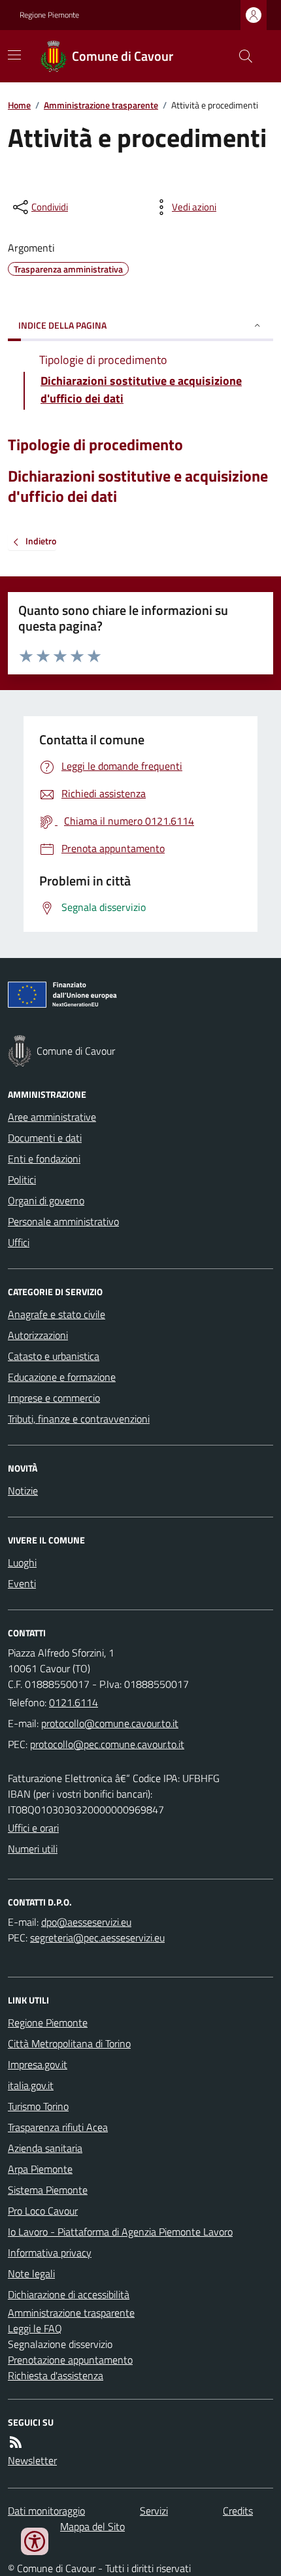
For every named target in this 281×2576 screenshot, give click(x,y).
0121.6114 (74, 1702)
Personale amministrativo (63, 1221)
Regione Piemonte (49, 15)
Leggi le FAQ (35, 2328)
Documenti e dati (45, 1138)
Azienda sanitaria (45, 2148)
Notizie (23, 1491)
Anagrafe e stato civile (57, 1314)
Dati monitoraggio (46, 2511)
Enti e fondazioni (44, 1159)
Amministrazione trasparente (101, 105)
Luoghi (22, 1562)
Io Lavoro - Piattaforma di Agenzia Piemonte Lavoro (120, 2232)
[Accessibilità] (35, 2541)
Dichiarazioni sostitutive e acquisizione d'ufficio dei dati (138, 486)
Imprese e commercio (54, 1398)
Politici (22, 1180)
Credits (238, 2511)
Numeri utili (33, 1849)
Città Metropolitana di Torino (69, 2043)
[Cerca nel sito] (240, 56)
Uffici (19, 1242)
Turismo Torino (38, 2106)
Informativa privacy (50, 2253)
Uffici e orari (33, 1828)
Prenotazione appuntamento (70, 2360)
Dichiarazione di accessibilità (69, 2294)
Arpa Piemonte (40, 2169)
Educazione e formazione (62, 1377)
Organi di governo (46, 1200)
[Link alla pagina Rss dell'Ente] (16, 2442)
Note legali (31, 2273)
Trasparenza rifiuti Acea (58, 2127)
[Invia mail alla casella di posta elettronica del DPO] (86, 1922)
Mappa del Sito (92, 2526)
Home (19, 105)
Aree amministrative (52, 1117)
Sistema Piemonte (48, 2190)
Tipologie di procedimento (95, 445)
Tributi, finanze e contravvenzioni (79, 1419)
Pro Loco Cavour (43, 2211)
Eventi (22, 1583)
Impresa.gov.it (38, 2064)
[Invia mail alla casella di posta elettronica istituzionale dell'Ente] (110, 1723)
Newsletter (32, 2460)
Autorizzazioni (38, 1335)
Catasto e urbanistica (54, 1356)
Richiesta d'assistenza (56, 2375)
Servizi (154, 2511)
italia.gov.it (31, 2085)
